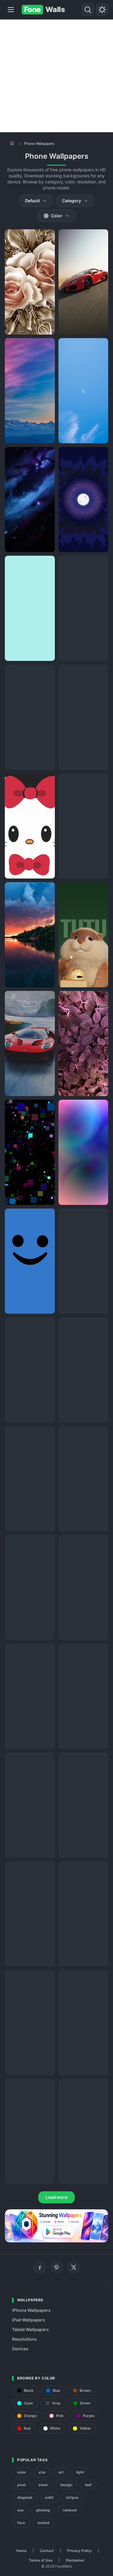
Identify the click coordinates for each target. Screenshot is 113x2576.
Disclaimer (75, 2560)
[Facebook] (40, 2267)
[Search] (88, 10)
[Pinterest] (57, 2267)
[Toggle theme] (102, 10)
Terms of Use (41, 2560)
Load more (56, 2197)
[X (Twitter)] (74, 2267)
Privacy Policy (80, 2551)
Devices (20, 2349)
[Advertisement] (56, 76)
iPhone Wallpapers (31, 2310)
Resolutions (24, 2339)
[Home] (12, 143)
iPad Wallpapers (29, 2320)
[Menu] (11, 10)
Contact (47, 2551)
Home (21, 2551)
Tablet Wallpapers (30, 2329)
